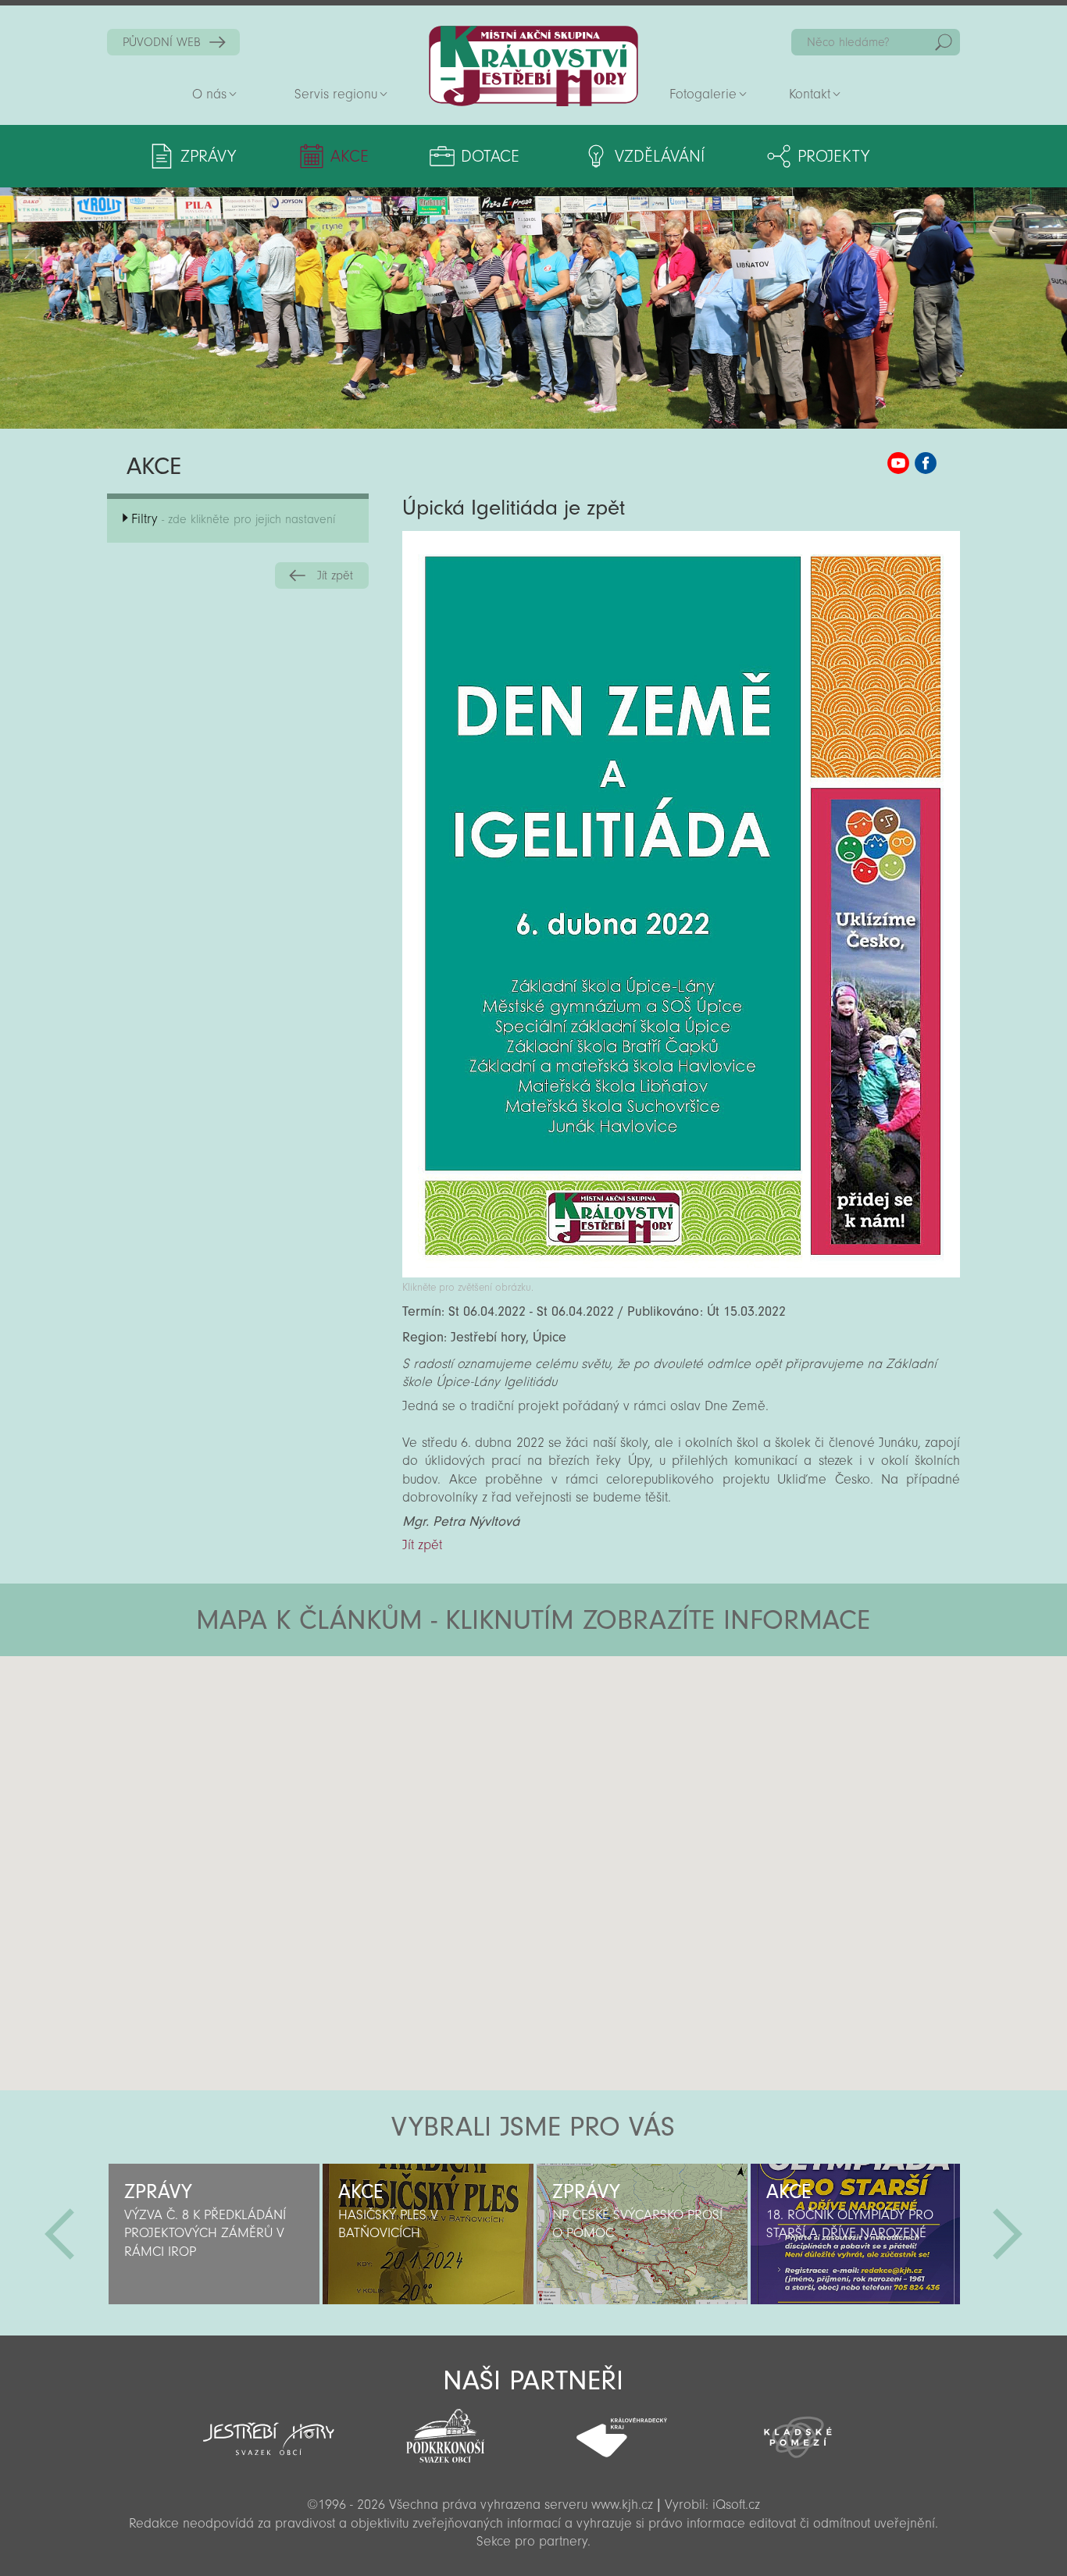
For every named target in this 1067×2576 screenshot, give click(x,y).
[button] (577, 1750)
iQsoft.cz (736, 2505)
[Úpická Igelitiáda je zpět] (681, 1273)
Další (1008, 2234)
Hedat (944, 42)
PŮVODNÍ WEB (162, 42)
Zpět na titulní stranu (533, 66)
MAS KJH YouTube (898, 463)
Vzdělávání (660, 156)
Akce (350, 156)
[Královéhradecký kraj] (622, 2429)
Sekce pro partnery (532, 2541)
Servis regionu (336, 94)
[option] (214, 2234)
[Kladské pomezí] (798, 2430)
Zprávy (208, 156)
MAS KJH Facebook (926, 463)
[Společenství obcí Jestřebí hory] (269, 2428)
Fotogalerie (703, 94)
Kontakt (810, 94)
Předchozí (59, 2234)
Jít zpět (335, 575)
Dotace (490, 156)
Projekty (833, 156)
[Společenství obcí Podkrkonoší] (445, 2432)
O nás (209, 94)
